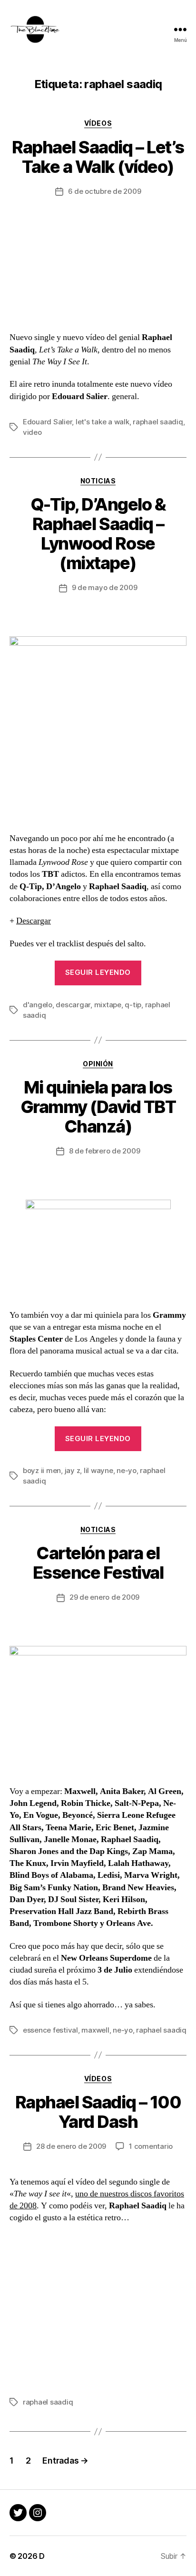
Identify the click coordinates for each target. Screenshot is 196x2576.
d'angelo (38, 1005)
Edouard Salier (47, 422)
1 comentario (151, 2146)
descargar (73, 1005)
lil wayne (98, 1470)
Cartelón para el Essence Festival (98, 1563)
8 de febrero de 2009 (105, 1151)
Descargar (34, 921)
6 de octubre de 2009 (105, 191)
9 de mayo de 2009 (105, 587)
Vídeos (98, 123)
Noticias (98, 481)
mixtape (108, 1005)
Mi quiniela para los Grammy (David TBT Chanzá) (98, 1107)
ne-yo (127, 1470)
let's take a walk (103, 422)
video (32, 432)
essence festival (50, 2030)
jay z (73, 1470)
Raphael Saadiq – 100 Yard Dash (98, 2112)
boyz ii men (42, 1470)
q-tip (133, 1005)
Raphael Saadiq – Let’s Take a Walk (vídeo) (98, 157)
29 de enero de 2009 (104, 1597)
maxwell (95, 2030)
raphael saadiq (158, 422)
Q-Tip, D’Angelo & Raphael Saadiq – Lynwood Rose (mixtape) (98, 534)
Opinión (98, 1064)
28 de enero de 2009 (71, 2146)
